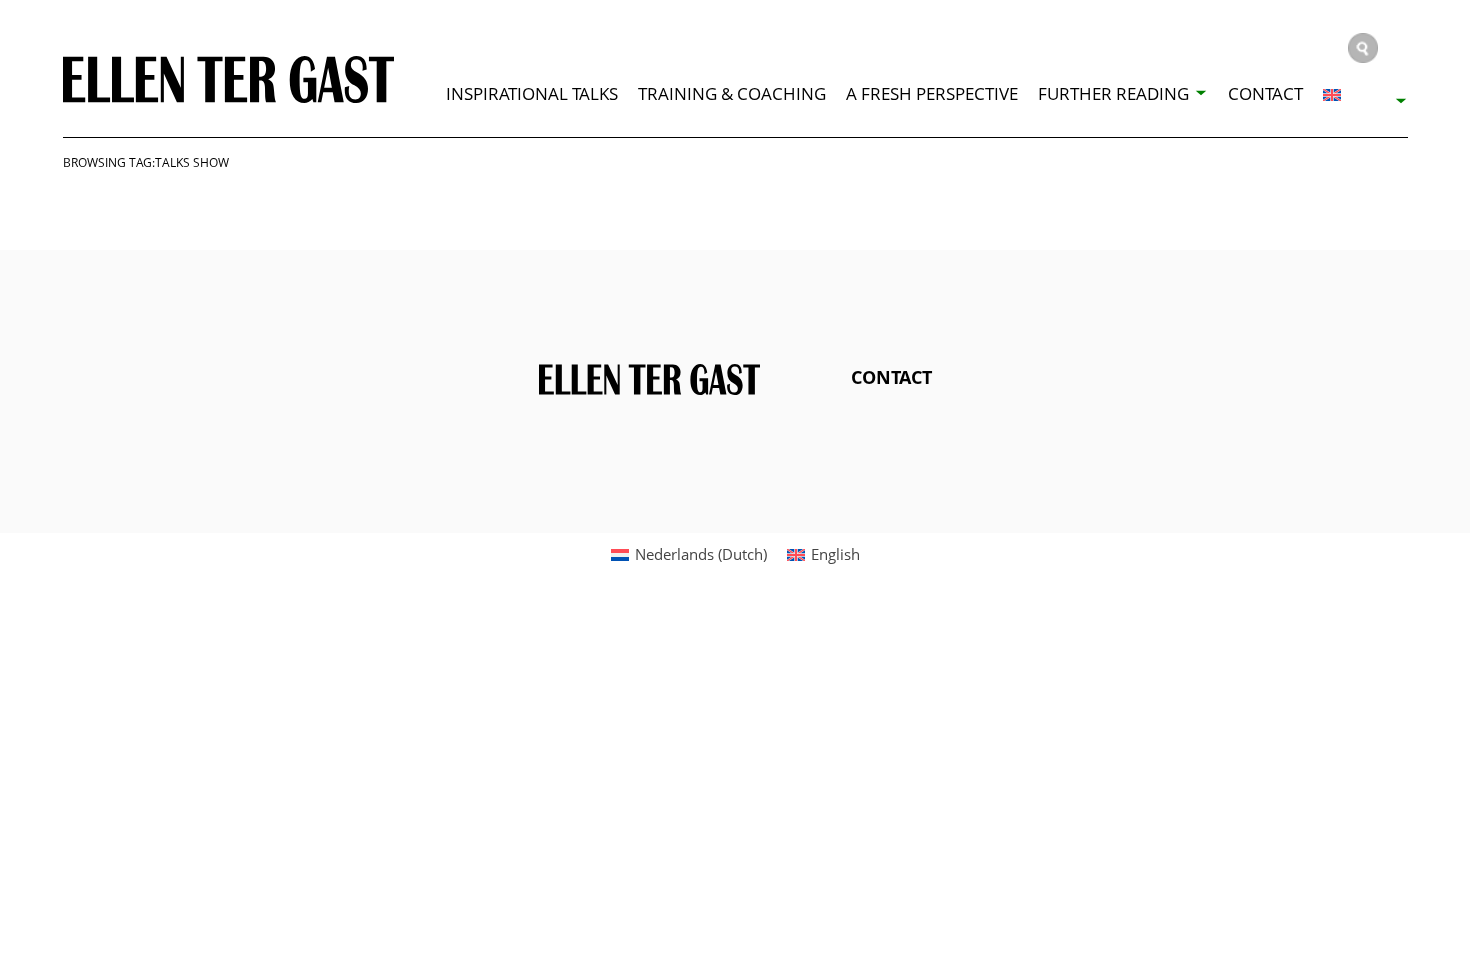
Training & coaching (732, 93)
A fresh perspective (932, 93)
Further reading (1113, 93)
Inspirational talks (532, 93)
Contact (1265, 93)
